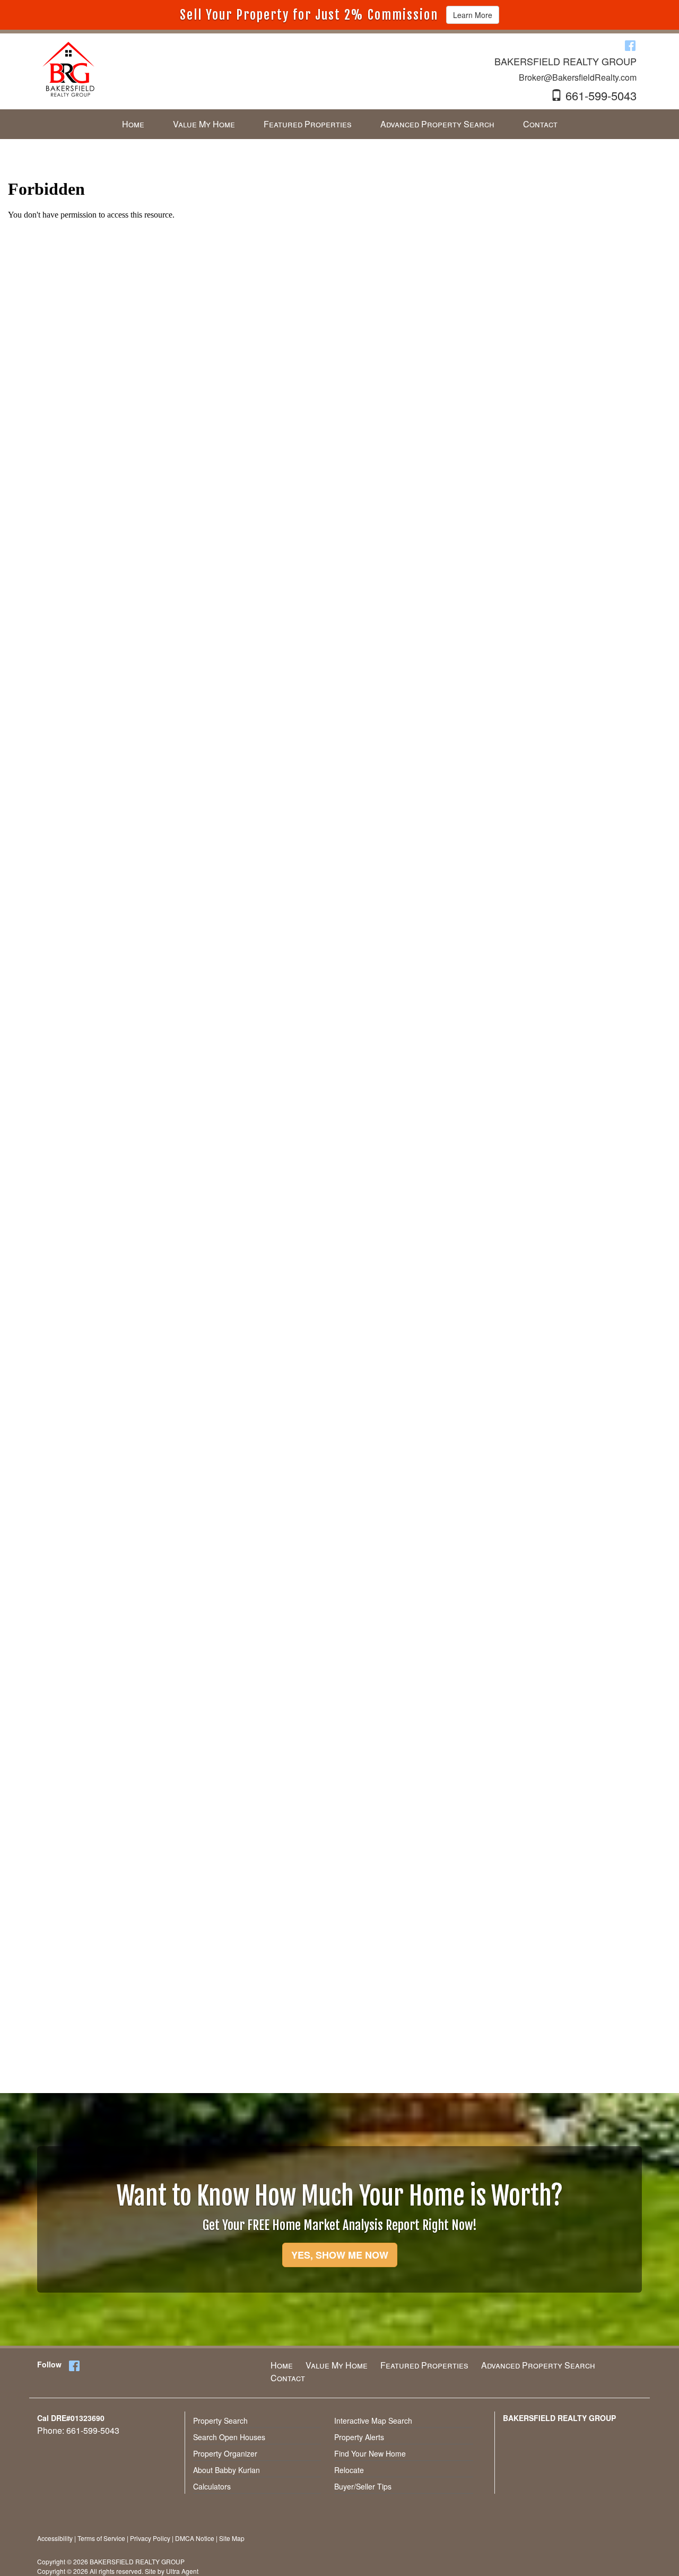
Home (282, 2365)
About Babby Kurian (227, 2470)
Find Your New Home (370, 2453)
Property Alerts (359, 2437)
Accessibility (55, 2538)
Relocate (349, 2470)
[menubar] (340, 124)
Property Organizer (225, 2453)
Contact (288, 2378)
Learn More (473, 15)
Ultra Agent (182, 2571)
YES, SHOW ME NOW (340, 2255)
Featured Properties (424, 2365)
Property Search (220, 2421)
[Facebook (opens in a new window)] (630, 45)
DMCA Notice (195, 2538)
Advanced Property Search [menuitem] (437, 124)
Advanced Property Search (538, 2365)
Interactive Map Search (373, 2421)
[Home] (68, 68)
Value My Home (337, 2365)
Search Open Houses (229, 2437)
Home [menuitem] (133, 124)
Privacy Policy (150, 2538)
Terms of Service (101, 2538)
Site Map (232, 2538)
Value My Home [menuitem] (204, 124)
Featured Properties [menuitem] (308, 124)
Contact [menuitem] (540, 124)
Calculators (212, 2486)
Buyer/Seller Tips (363, 2486)
